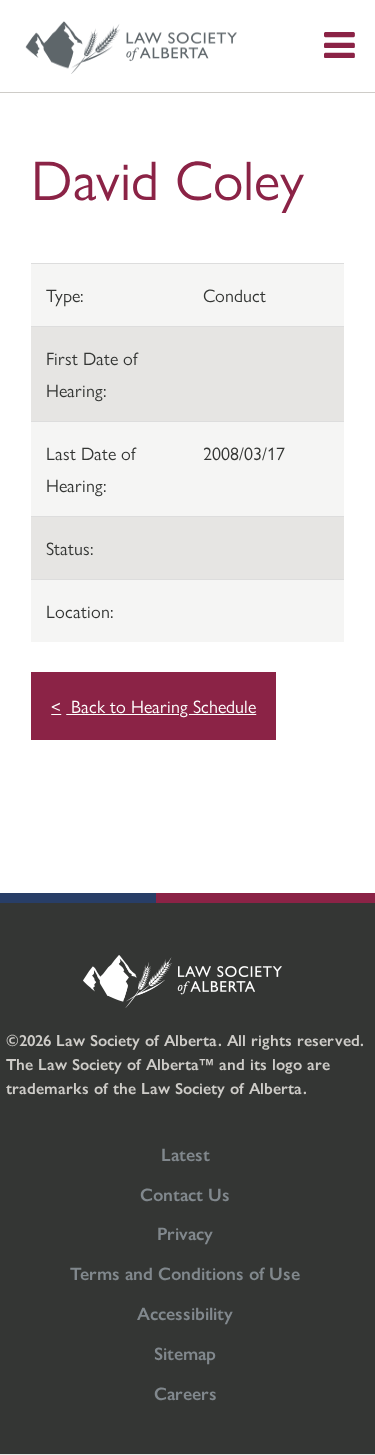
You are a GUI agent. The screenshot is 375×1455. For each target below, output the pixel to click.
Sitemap (185, 1352)
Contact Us (185, 1193)
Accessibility (185, 1312)
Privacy (185, 1232)
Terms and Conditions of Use (185, 1272)
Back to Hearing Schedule (161, 705)
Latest (185, 1153)
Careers (185, 1392)
